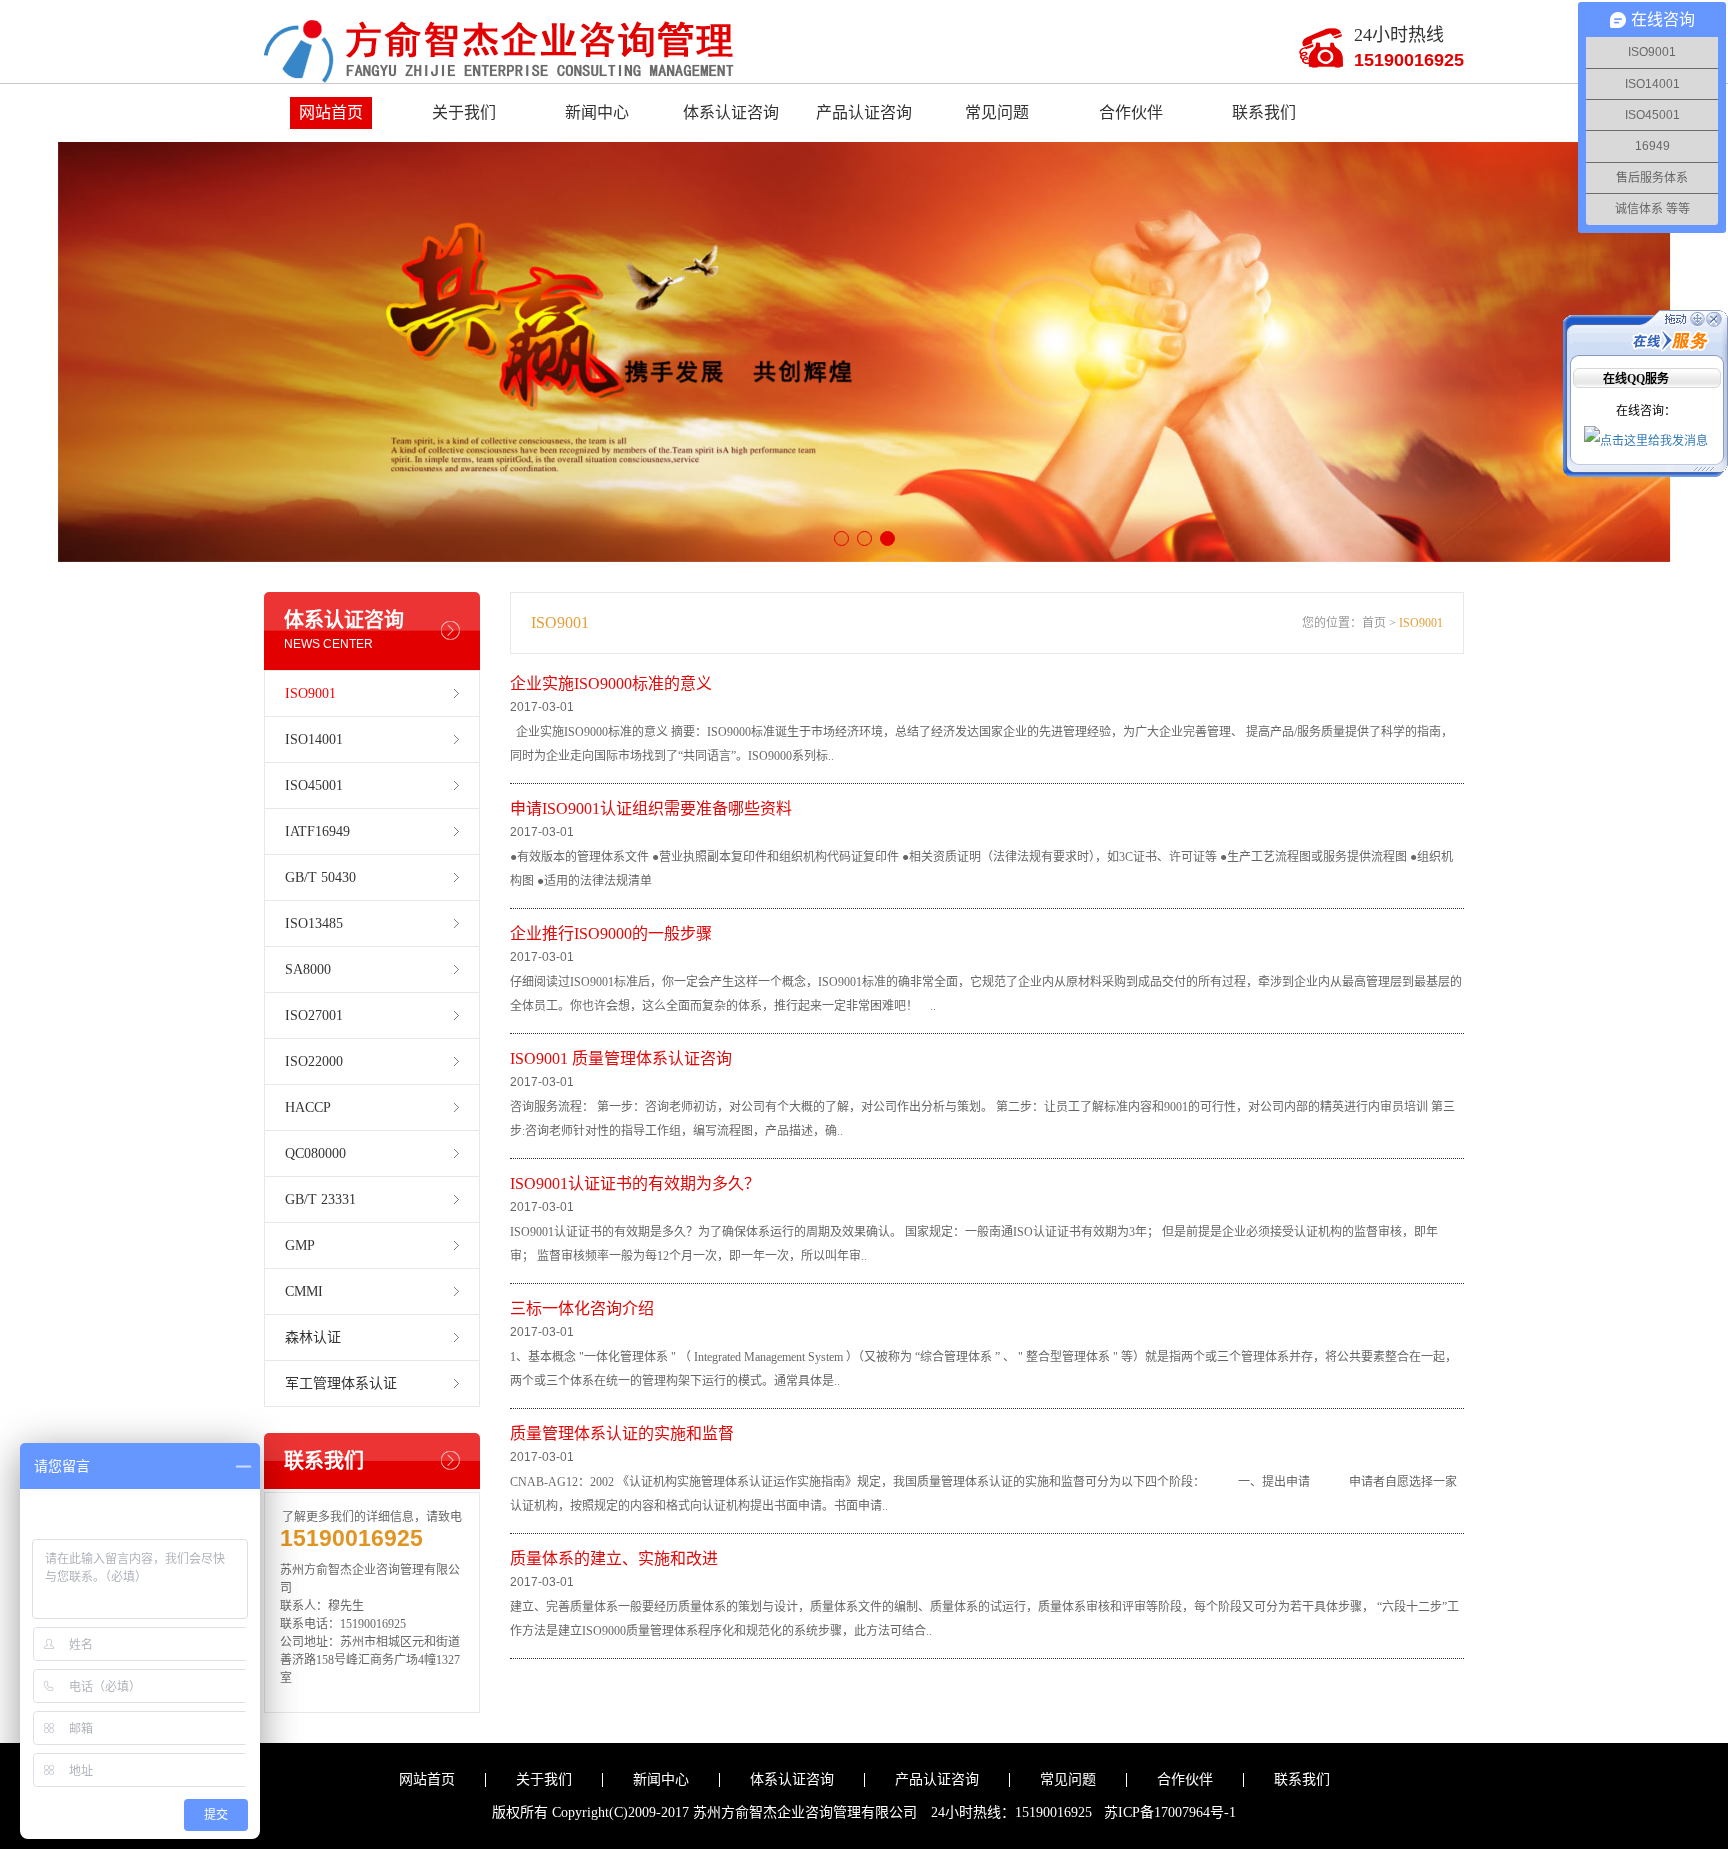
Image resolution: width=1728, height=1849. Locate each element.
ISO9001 (310, 693)
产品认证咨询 (864, 112)
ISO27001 (314, 1015)
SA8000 (308, 969)
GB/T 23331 (320, 1199)
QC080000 (315, 1153)
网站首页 (331, 112)
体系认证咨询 (731, 112)
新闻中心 (597, 112)
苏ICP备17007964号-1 (1170, 1812)
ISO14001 (314, 739)
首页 (1374, 623)
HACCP (308, 1107)
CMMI (304, 1291)
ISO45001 (314, 785)
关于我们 (464, 112)
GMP (300, 1245)
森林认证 (313, 1337)
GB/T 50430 (320, 877)
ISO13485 (314, 923)
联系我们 (1264, 112)
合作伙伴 (1131, 112)
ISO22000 (314, 1061)
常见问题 (997, 112)
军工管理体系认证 (341, 1383)
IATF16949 (317, 831)
